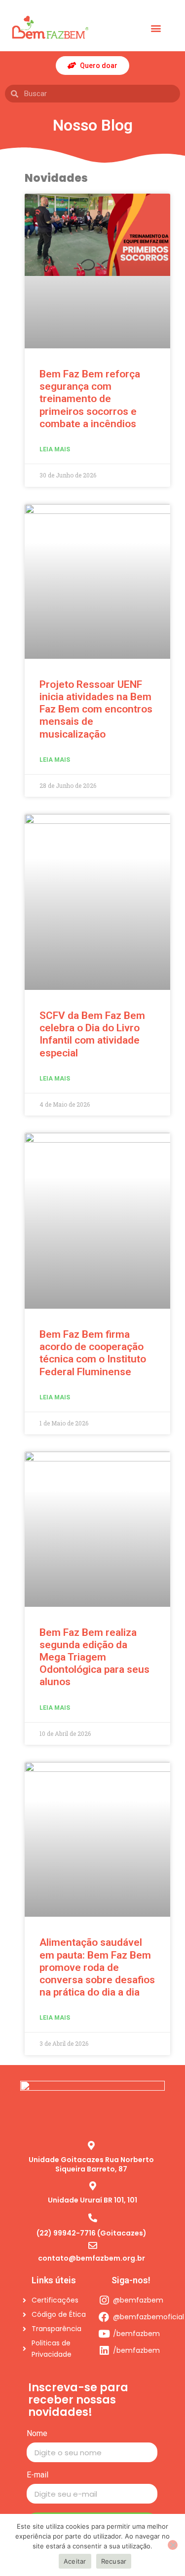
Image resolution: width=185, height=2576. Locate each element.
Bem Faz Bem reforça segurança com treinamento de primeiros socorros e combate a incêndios (90, 399)
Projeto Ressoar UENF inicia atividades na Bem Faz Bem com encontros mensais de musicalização (96, 709)
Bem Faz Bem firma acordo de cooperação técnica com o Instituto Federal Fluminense (93, 1353)
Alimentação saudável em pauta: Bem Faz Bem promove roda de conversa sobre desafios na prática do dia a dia (97, 1967)
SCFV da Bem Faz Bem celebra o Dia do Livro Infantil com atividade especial (92, 1034)
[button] (156, 28)
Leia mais (55, 449)
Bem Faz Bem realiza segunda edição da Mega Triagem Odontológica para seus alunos (94, 1657)
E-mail (37, 2475)
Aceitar (75, 2561)
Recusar (114, 2561)
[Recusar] (173, 2545)
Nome (37, 2434)
